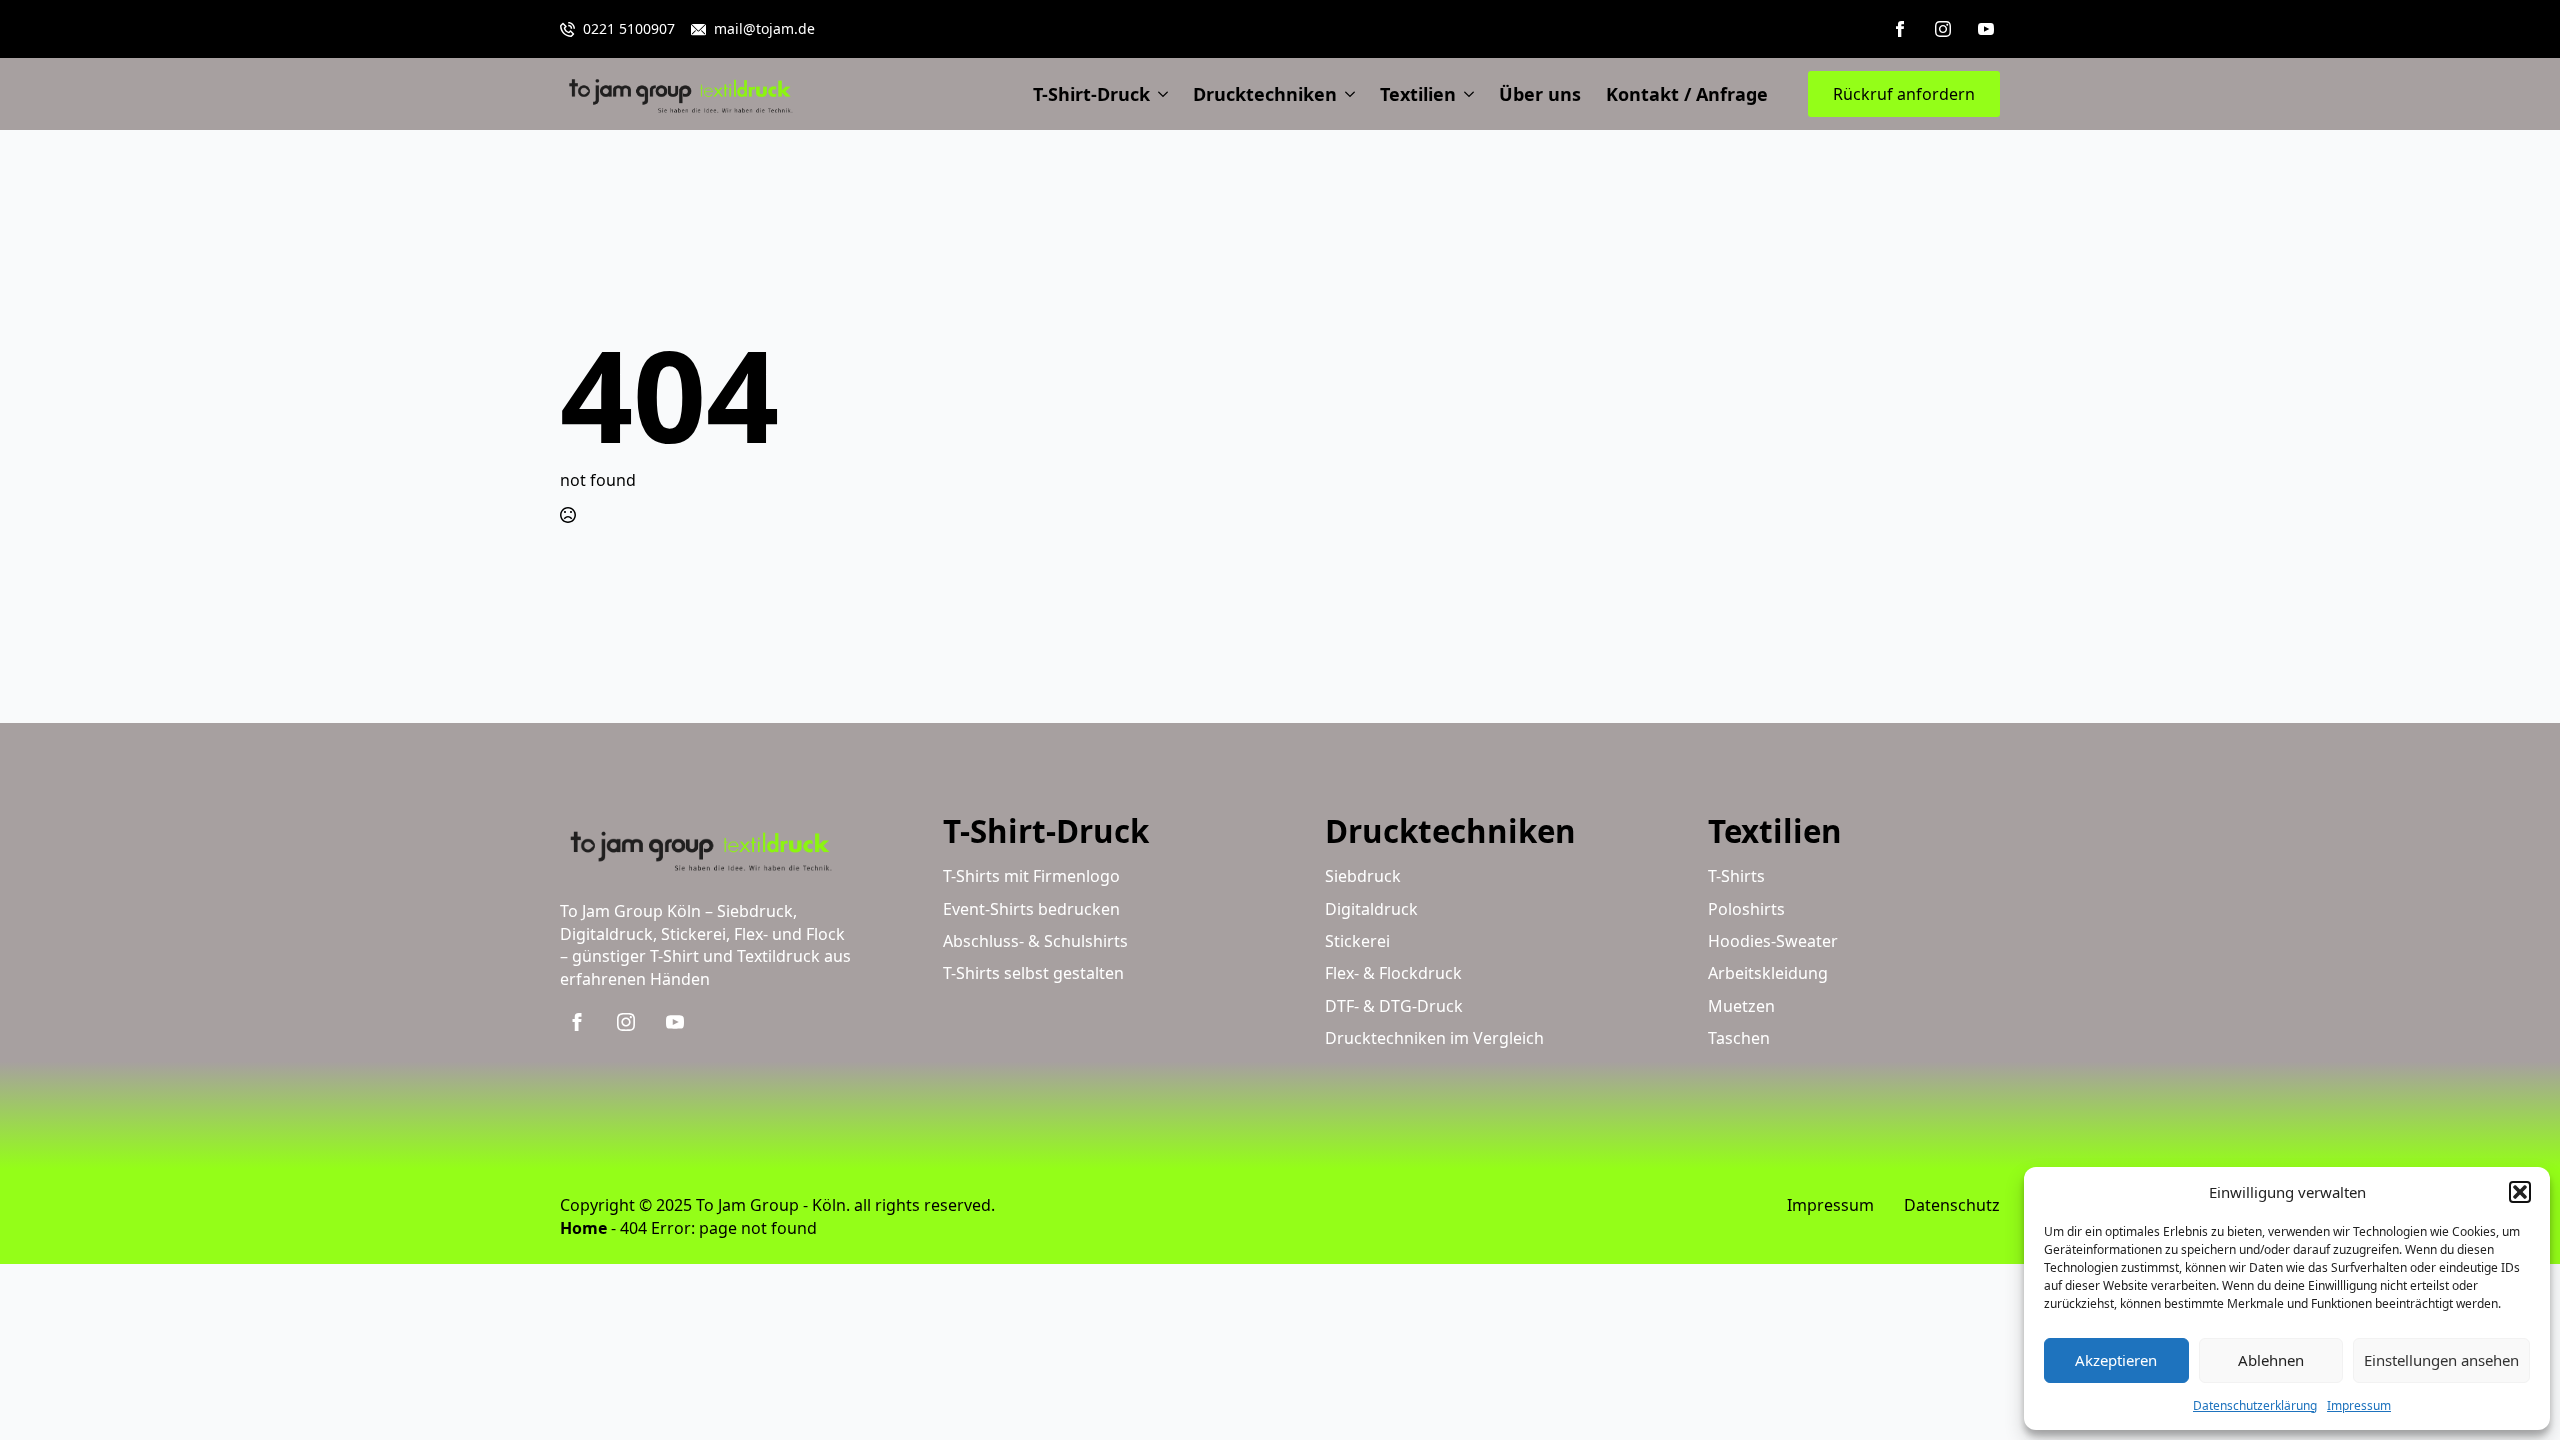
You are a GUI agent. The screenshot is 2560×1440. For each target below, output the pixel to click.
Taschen (1739, 1038)
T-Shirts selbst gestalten (1033, 973)
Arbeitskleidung (1768, 973)
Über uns (1540, 94)
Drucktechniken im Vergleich (1434, 1038)
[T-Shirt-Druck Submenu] (1159, 94)
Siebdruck (1363, 876)
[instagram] (1943, 29)
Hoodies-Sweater (1773, 941)
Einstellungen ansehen (2441, 1360)
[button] (2520, 1192)
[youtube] (1986, 29)
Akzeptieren (2116, 1360)
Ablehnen (2271, 1360)
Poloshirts (1746, 909)
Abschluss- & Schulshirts (1035, 941)
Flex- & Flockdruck (1393, 973)
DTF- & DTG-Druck (1394, 1006)
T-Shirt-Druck (1091, 94)
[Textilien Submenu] (1465, 94)
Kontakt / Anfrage (1687, 94)
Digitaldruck (1371, 909)
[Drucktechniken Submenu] (1346, 94)
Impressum (2359, 1405)
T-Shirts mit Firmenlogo (1031, 876)
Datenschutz (1952, 1205)
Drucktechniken (1265, 94)
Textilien (1418, 94)
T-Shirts (1736, 876)
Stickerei (1357, 941)
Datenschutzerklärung (2255, 1405)
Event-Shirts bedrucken (1031, 909)
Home (583, 1228)
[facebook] (1900, 29)
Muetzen (1741, 1006)
